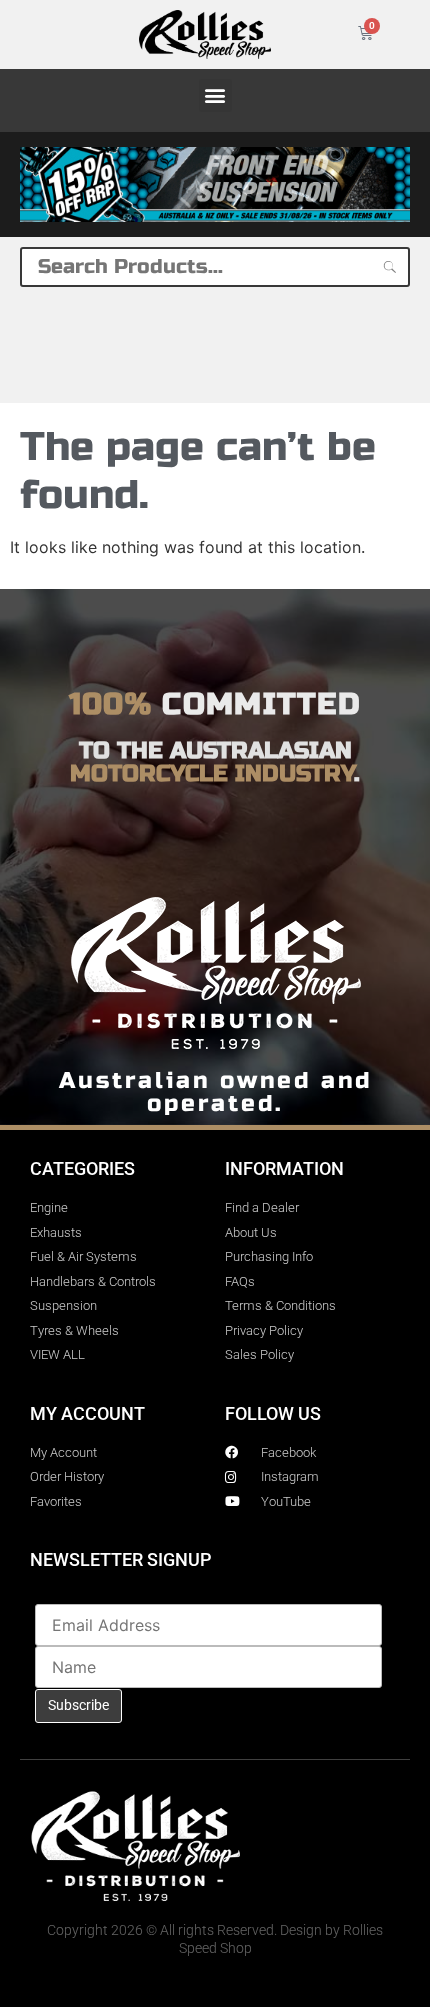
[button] (215, 95)
